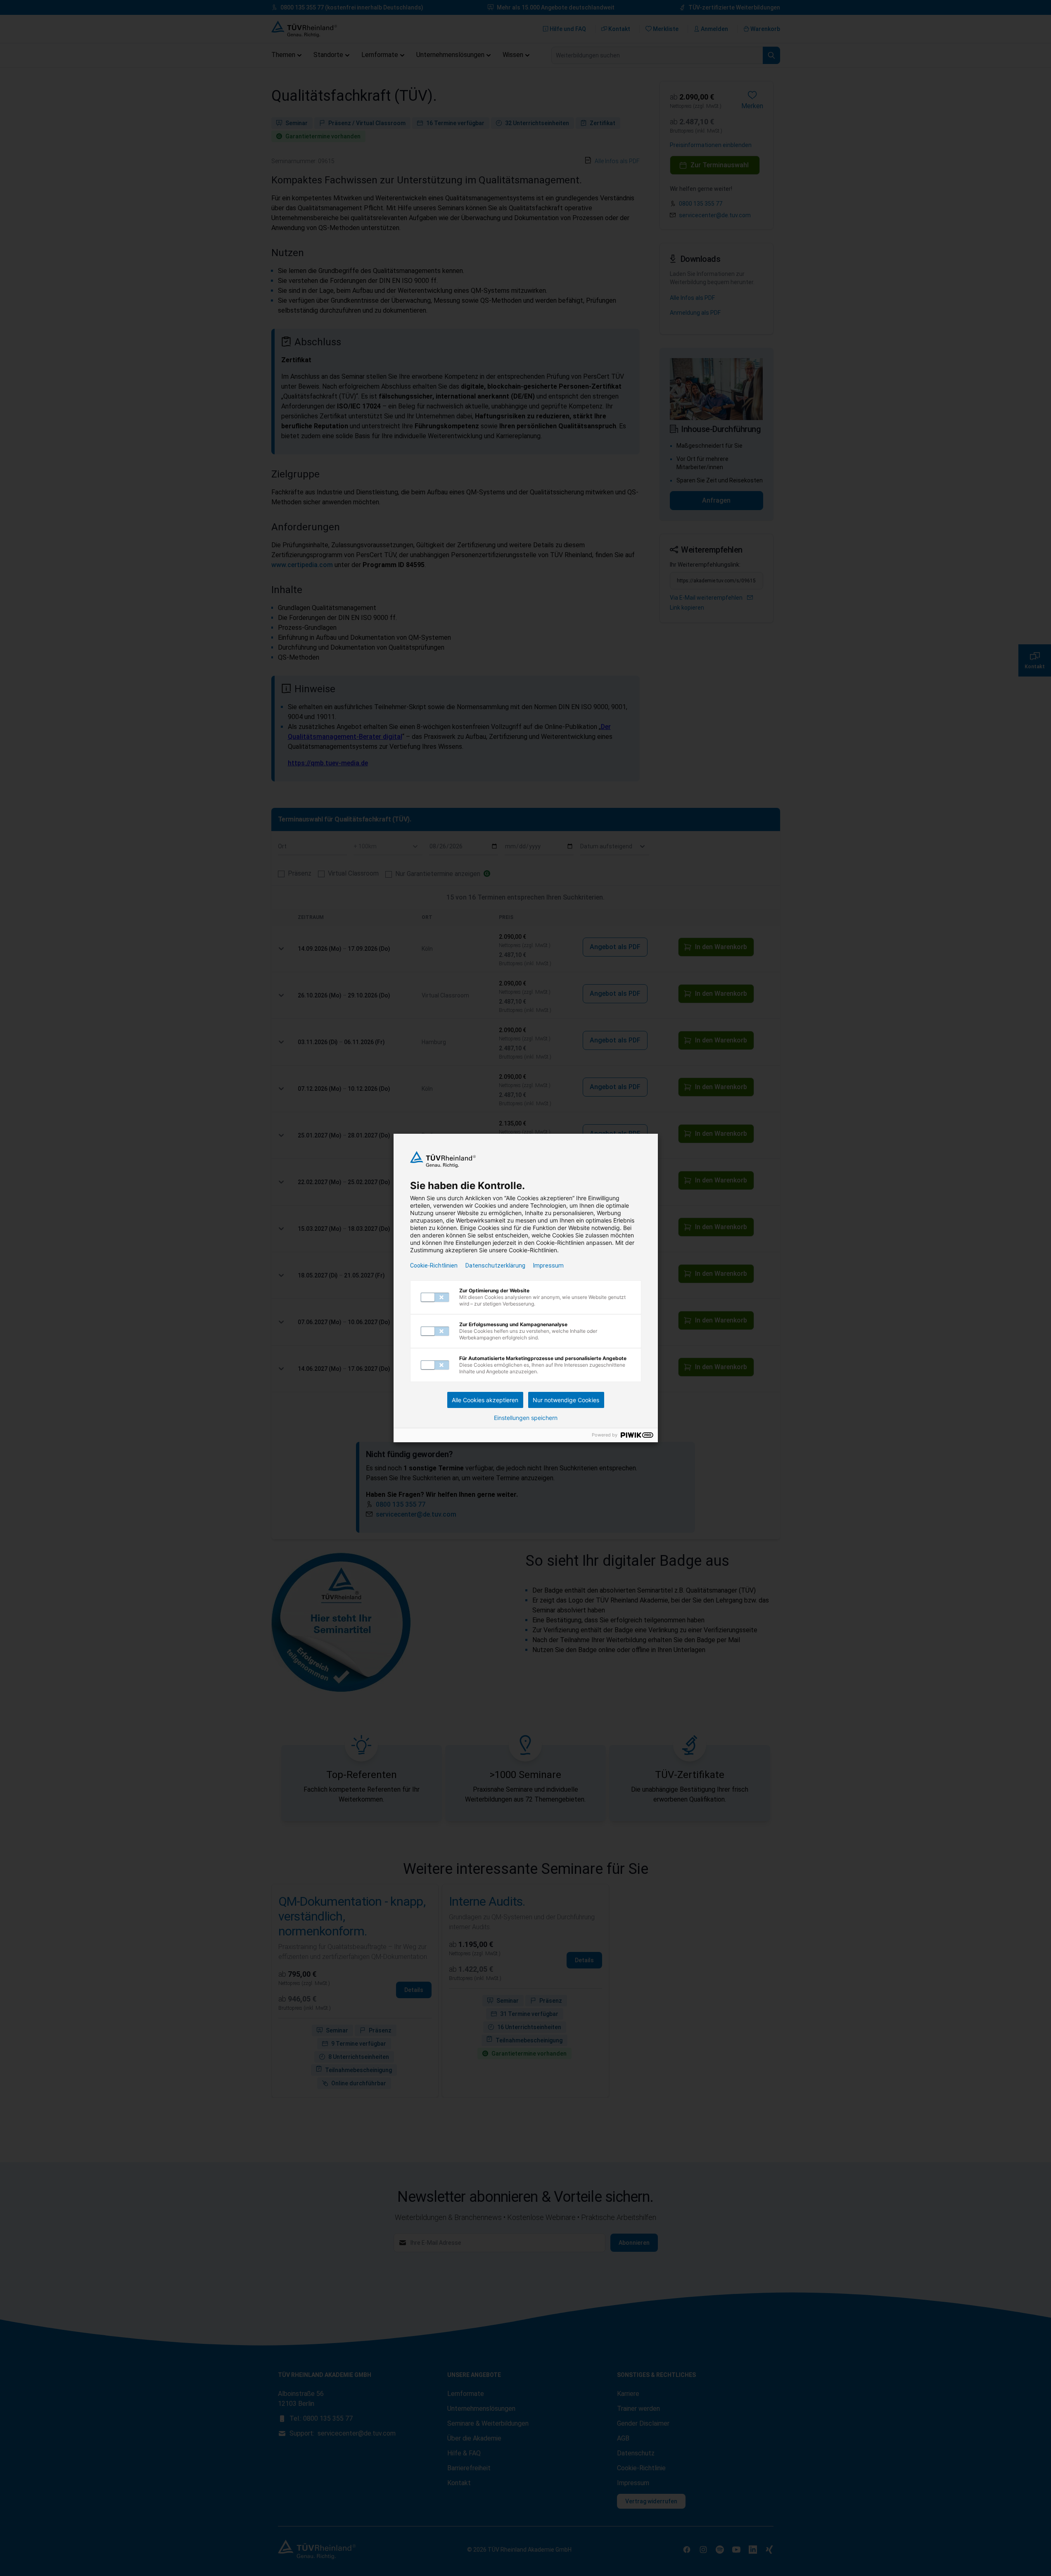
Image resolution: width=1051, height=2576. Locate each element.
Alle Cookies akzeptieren (485, 1400)
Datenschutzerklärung (495, 1265)
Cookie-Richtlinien (434, 1265)
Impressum (548, 1265)
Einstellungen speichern (526, 1418)
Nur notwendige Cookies (566, 1400)
